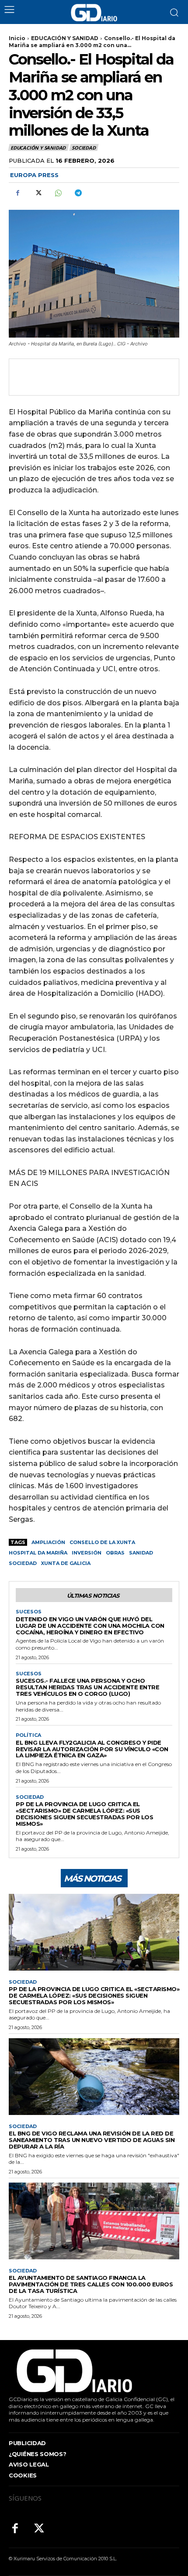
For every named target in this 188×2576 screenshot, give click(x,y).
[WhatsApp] (58, 193)
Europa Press (34, 175)
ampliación (48, 1542)
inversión (87, 1553)
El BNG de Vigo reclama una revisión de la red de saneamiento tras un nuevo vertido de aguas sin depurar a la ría (92, 2140)
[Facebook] (17, 193)
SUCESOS (29, 1612)
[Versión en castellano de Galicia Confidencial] (94, 13)
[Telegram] (78, 193)
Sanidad (141, 1553)
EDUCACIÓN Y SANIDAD (65, 38)
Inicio (17, 38)
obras (115, 1553)
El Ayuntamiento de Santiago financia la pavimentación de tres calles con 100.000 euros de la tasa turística (91, 2284)
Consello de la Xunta (102, 1542)
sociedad (23, 1563)
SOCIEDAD (84, 148)
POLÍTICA (28, 1735)
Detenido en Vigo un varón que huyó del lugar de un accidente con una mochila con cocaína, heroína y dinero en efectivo (90, 1626)
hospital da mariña (38, 1553)
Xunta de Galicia (66, 1563)
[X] (38, 193)
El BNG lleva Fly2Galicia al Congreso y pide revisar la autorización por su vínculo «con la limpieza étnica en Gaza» (92, 1749)
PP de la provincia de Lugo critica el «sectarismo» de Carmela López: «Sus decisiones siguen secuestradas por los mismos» (84, 1814)
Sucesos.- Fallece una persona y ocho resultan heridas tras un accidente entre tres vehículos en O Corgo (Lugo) (87, 1687)
